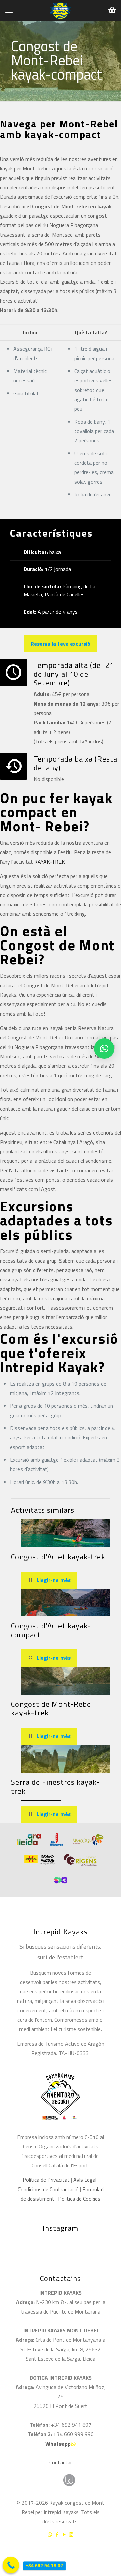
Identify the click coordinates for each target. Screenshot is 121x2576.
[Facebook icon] (57, 2534)
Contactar (61, 2462)
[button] (104, 1049)
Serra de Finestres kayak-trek (55, 1787)
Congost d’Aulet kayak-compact (51, 1630)
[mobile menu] (9, 10)
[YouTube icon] (64, 2534)
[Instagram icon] (71, 2534)
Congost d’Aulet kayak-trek (58, 1557)
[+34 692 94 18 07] (11, 2565)
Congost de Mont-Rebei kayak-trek (52, 1708)
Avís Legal (85, 2180)
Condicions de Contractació (48, 2189)
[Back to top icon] (107, 2552)
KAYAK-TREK (50, 862)
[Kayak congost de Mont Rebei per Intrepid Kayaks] (61, 10)
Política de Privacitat (46, 2180)
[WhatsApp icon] (50, 2534)
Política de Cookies (79, 2199)
